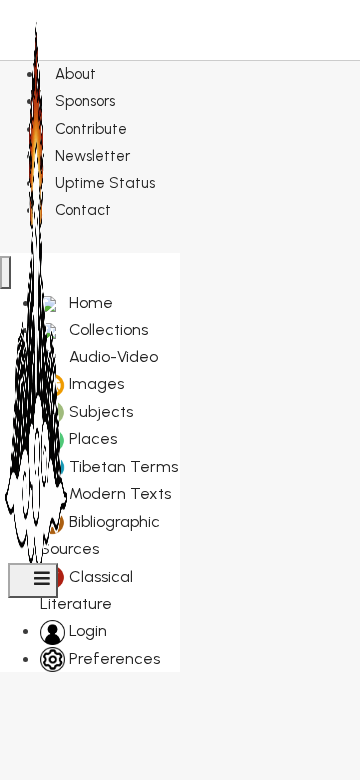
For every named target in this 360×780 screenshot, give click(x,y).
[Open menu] (33, 580)
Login (86, 630)
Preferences (112, 658)
